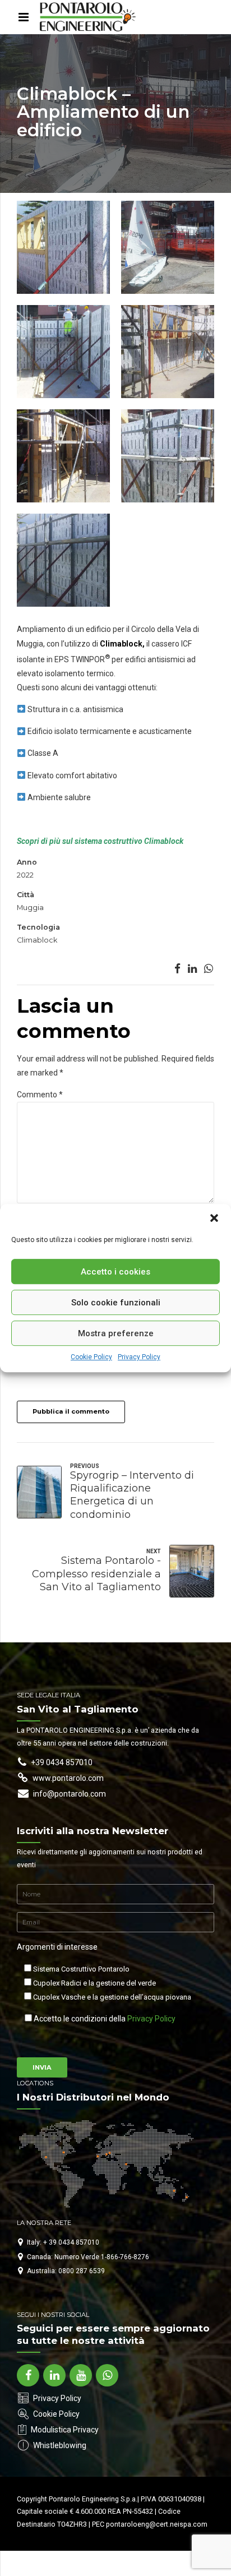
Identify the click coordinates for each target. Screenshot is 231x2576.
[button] (214, 1218)
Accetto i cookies (115, 1272)
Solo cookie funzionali (116, 1303)
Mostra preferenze (116, 1333)
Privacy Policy (139, 1357)
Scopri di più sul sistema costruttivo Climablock (100, 841)
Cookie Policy (91, 1357)
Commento (40, 1095)
